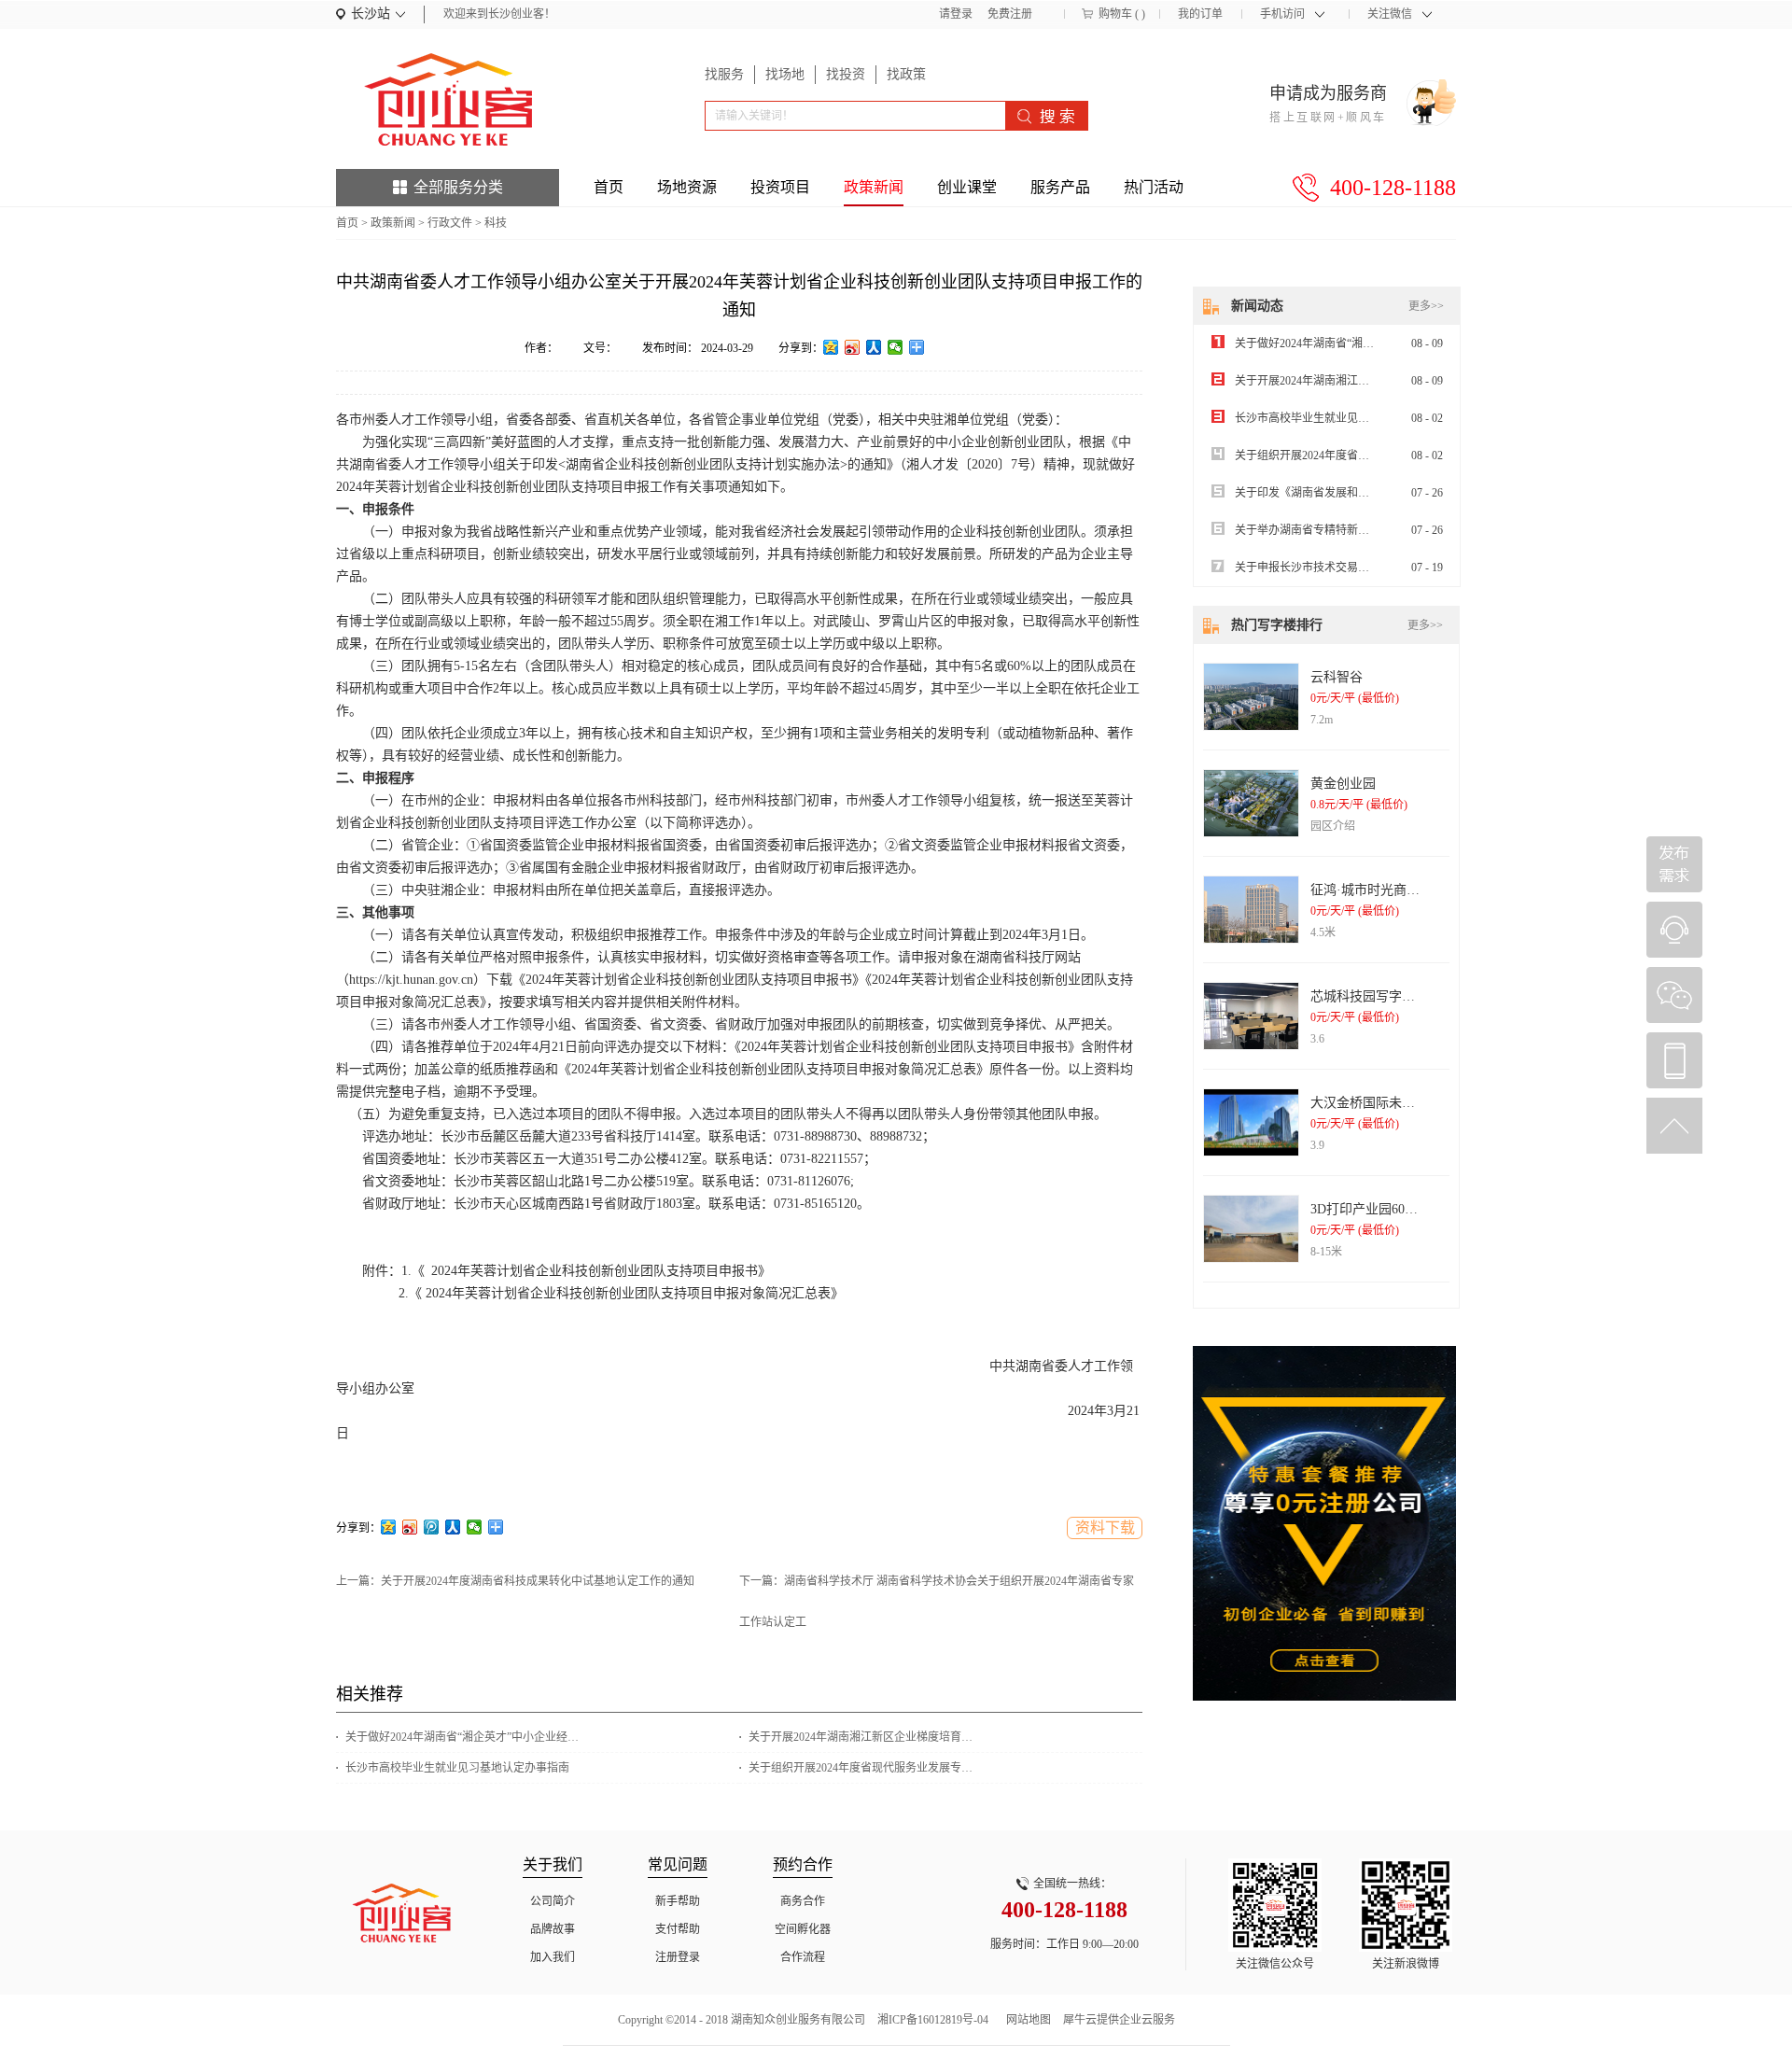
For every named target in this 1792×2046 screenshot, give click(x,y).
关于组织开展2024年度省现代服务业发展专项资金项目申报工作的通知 (865, 1768)
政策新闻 (393, 223)
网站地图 (1026, 2020)
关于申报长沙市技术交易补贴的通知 (1324, 568)
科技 (496, 223)
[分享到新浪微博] (853, 347)
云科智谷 (1337, 677)
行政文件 (450, 223)
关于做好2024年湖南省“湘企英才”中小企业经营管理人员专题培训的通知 (462, 1737)
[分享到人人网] (874, 347)
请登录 (956, 14)
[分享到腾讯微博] (432, 1527)
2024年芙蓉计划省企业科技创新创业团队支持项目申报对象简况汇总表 (626, 1293)
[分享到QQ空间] (831, 347)
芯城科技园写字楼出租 (1376, 996)
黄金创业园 (1343, 784)
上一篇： (515, 1581)
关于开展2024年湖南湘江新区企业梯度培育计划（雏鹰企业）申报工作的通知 (865, 1737)
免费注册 (1010, 14)
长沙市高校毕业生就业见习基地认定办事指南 (457, 1768)
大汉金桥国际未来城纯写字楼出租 (1408, 1103)
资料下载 (1105, 1527)
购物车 (1115, 14)
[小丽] (1674, 930)
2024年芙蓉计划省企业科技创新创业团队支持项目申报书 (591, 1271)
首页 (609, 187)
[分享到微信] (896, 347)
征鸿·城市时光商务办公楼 (1385, 890)
